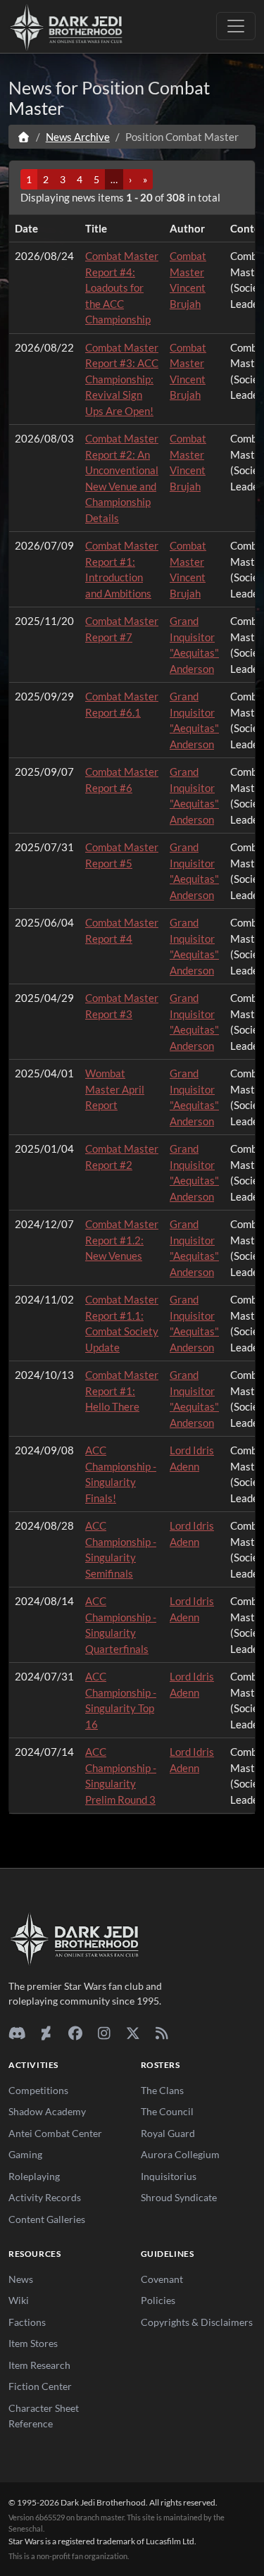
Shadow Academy (47, 2111)
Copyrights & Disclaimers (197, 2322)
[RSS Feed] (162, 2033)
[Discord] (17, 2033)
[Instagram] (104, 2033)
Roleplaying (34, 2176)
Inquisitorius (169, 2176)
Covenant (162, 2279)
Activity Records (45, 2197)
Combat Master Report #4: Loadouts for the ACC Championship (122, 287)
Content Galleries (47, 2219)
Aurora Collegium (180, 2154)
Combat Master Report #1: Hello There (122, 1391)
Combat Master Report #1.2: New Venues (122, 1240)
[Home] (24, 137)
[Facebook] (75, 2033)
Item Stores (33, 2343)
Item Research (39, 2365)
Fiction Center (40, 2386)
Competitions (38, 2090)
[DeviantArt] (46, 2033)
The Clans (162, 2090)
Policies (158, 2300)
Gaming (25, 2154)
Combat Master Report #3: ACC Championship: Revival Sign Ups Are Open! (122, 379)
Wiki (19, 2300)
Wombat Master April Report (115, 1089)
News (21, 2279)
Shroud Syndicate (179, 2197)
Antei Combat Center (55, 2133)
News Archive (78, 137)
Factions (27, 2322)
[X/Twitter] (133, 2033)
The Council (167, 2111)
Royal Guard (168, 2133)
